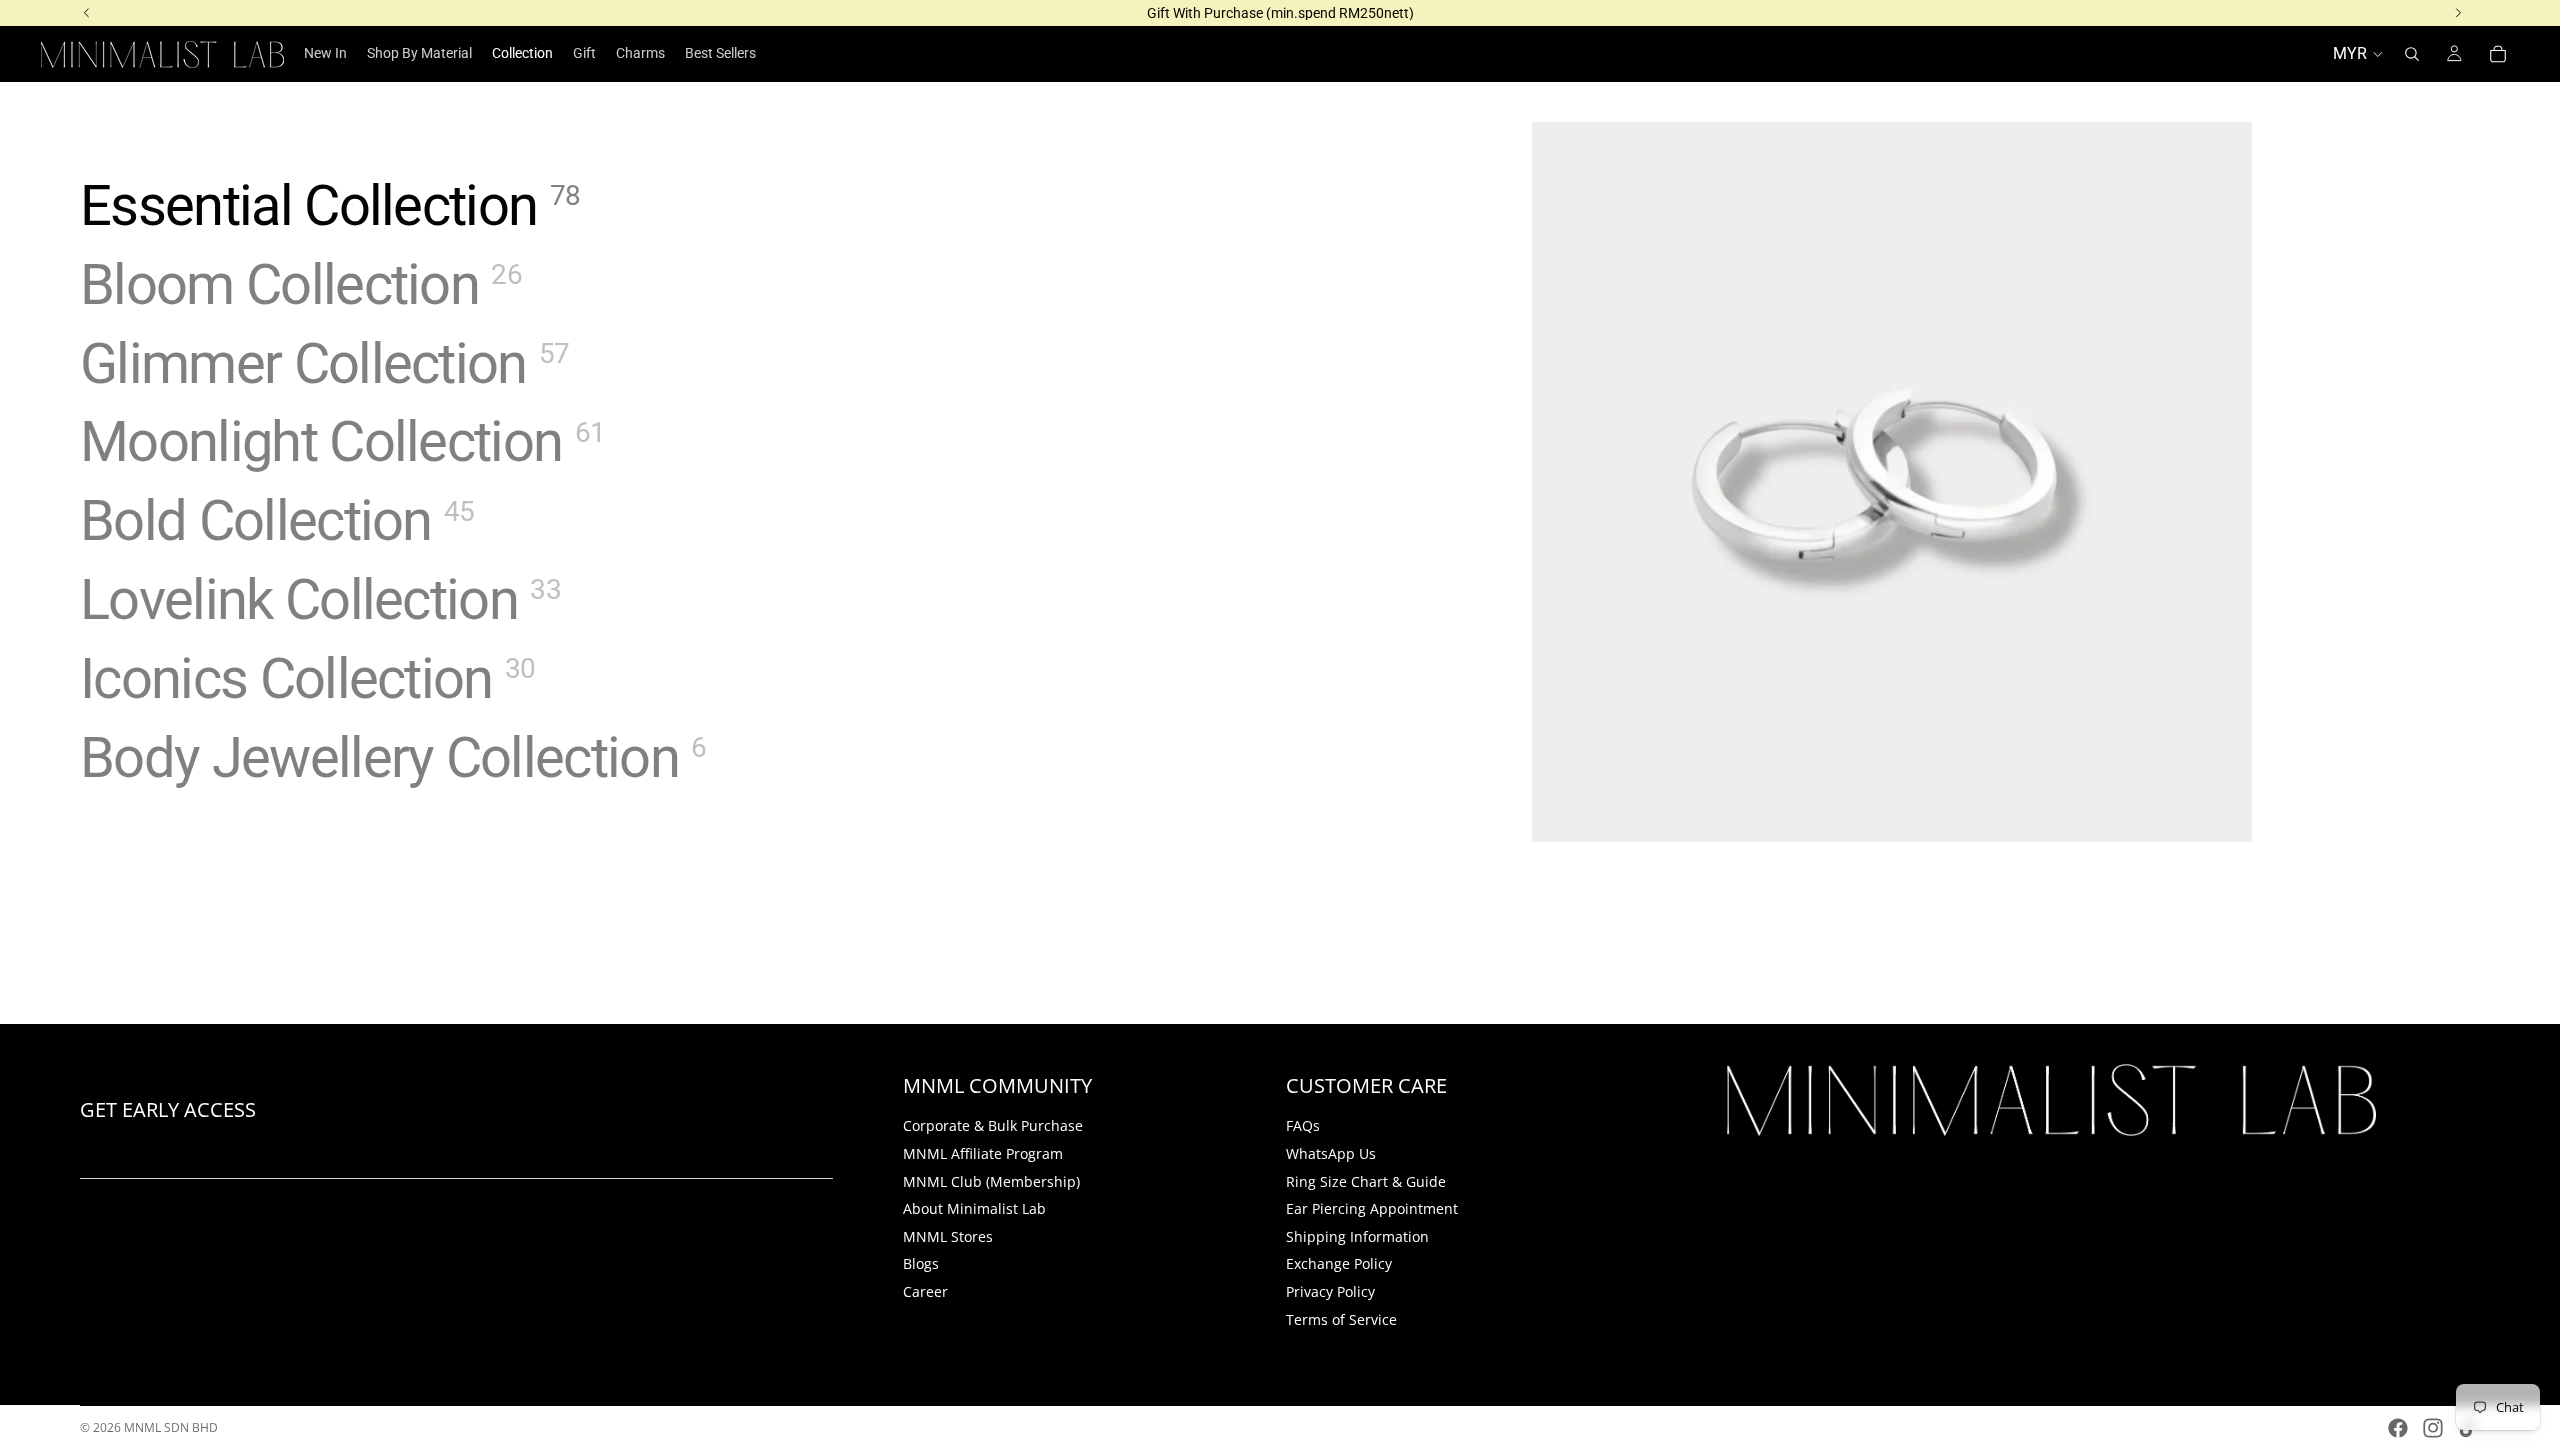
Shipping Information (1357, 1236)
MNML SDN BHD (171, 1427)
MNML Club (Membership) (991, 1180)
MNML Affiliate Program (983, 1153)
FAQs (1303, 1125)
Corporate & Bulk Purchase (993, 1125)
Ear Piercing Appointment (1372, 1208)
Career (925, 1291)
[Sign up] (812, 1155)
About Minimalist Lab (974, 1208)
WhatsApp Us (1331, 1153)
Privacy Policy (1330, 1291)
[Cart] (2498, 54)
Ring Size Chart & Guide (1366, 1180)
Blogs (921, 1263)
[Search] (2412, 54)
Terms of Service (1341, 1318)
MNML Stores (948, 1236)
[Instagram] (2433, 1428)
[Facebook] (2398, 1428)
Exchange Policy (1339, 1263)
